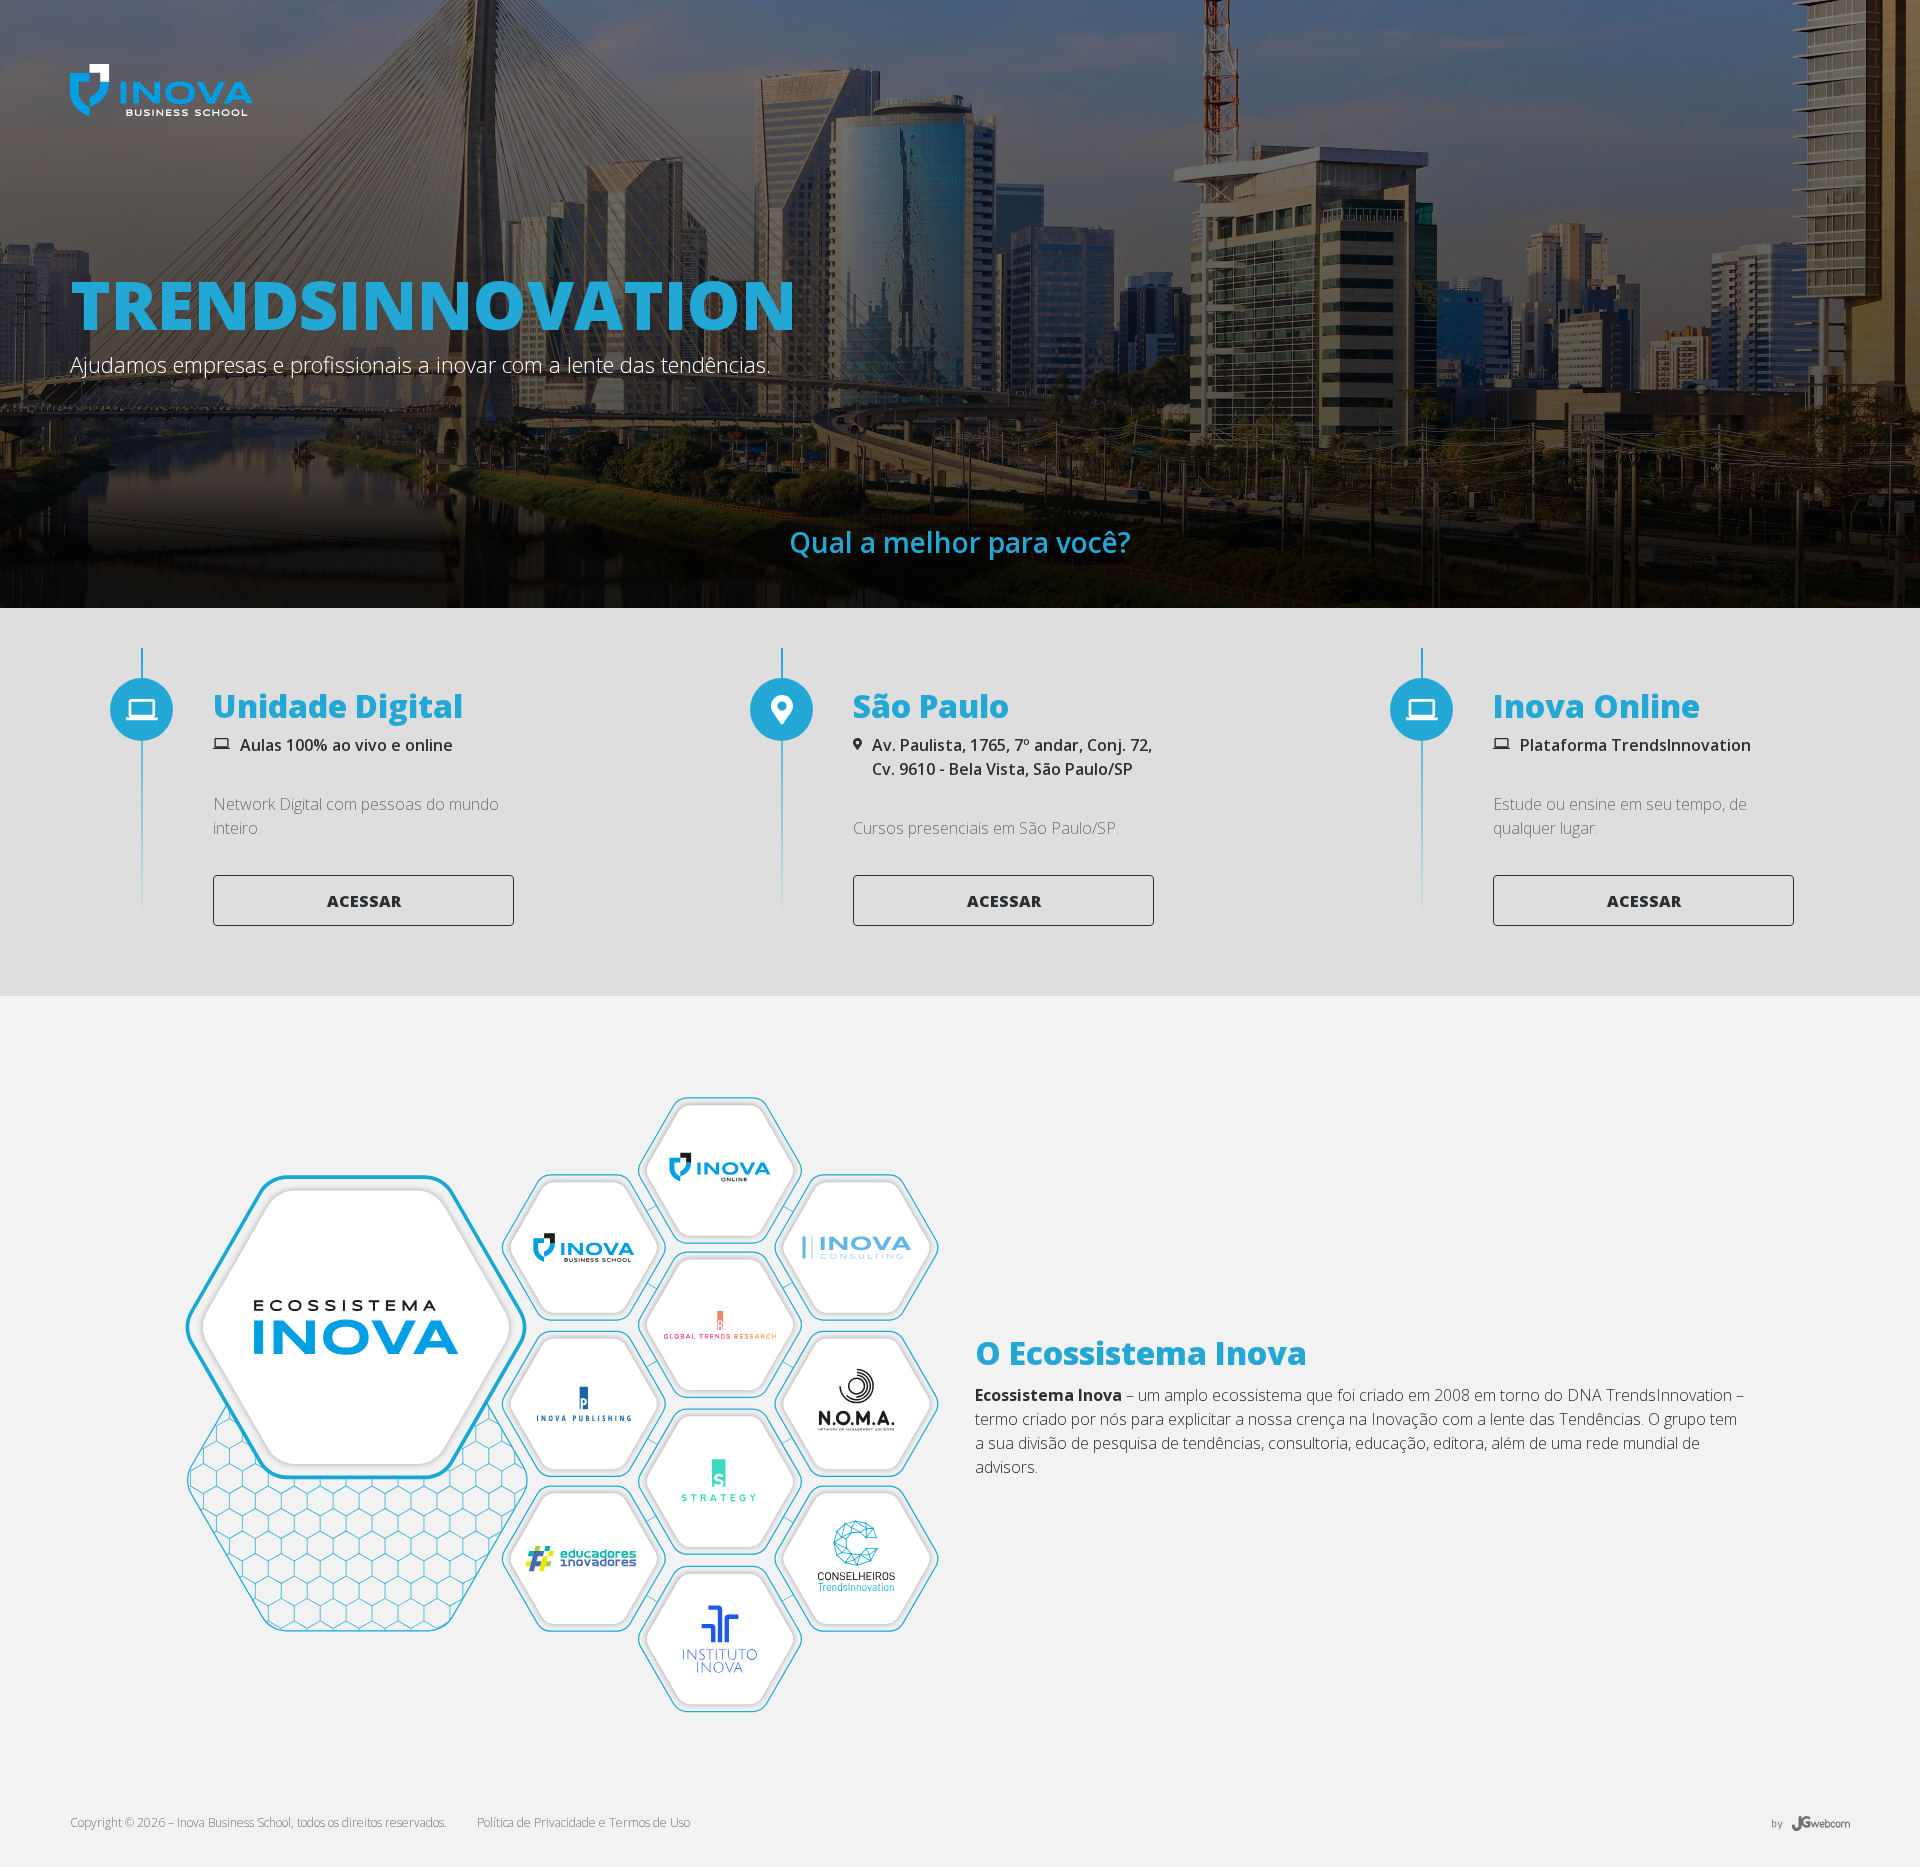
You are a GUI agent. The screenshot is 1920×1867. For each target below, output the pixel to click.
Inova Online (1596, 705)
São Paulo (931, 705)
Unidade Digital (338, 705)
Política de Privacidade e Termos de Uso (583, 1822)
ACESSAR (364, 901)
